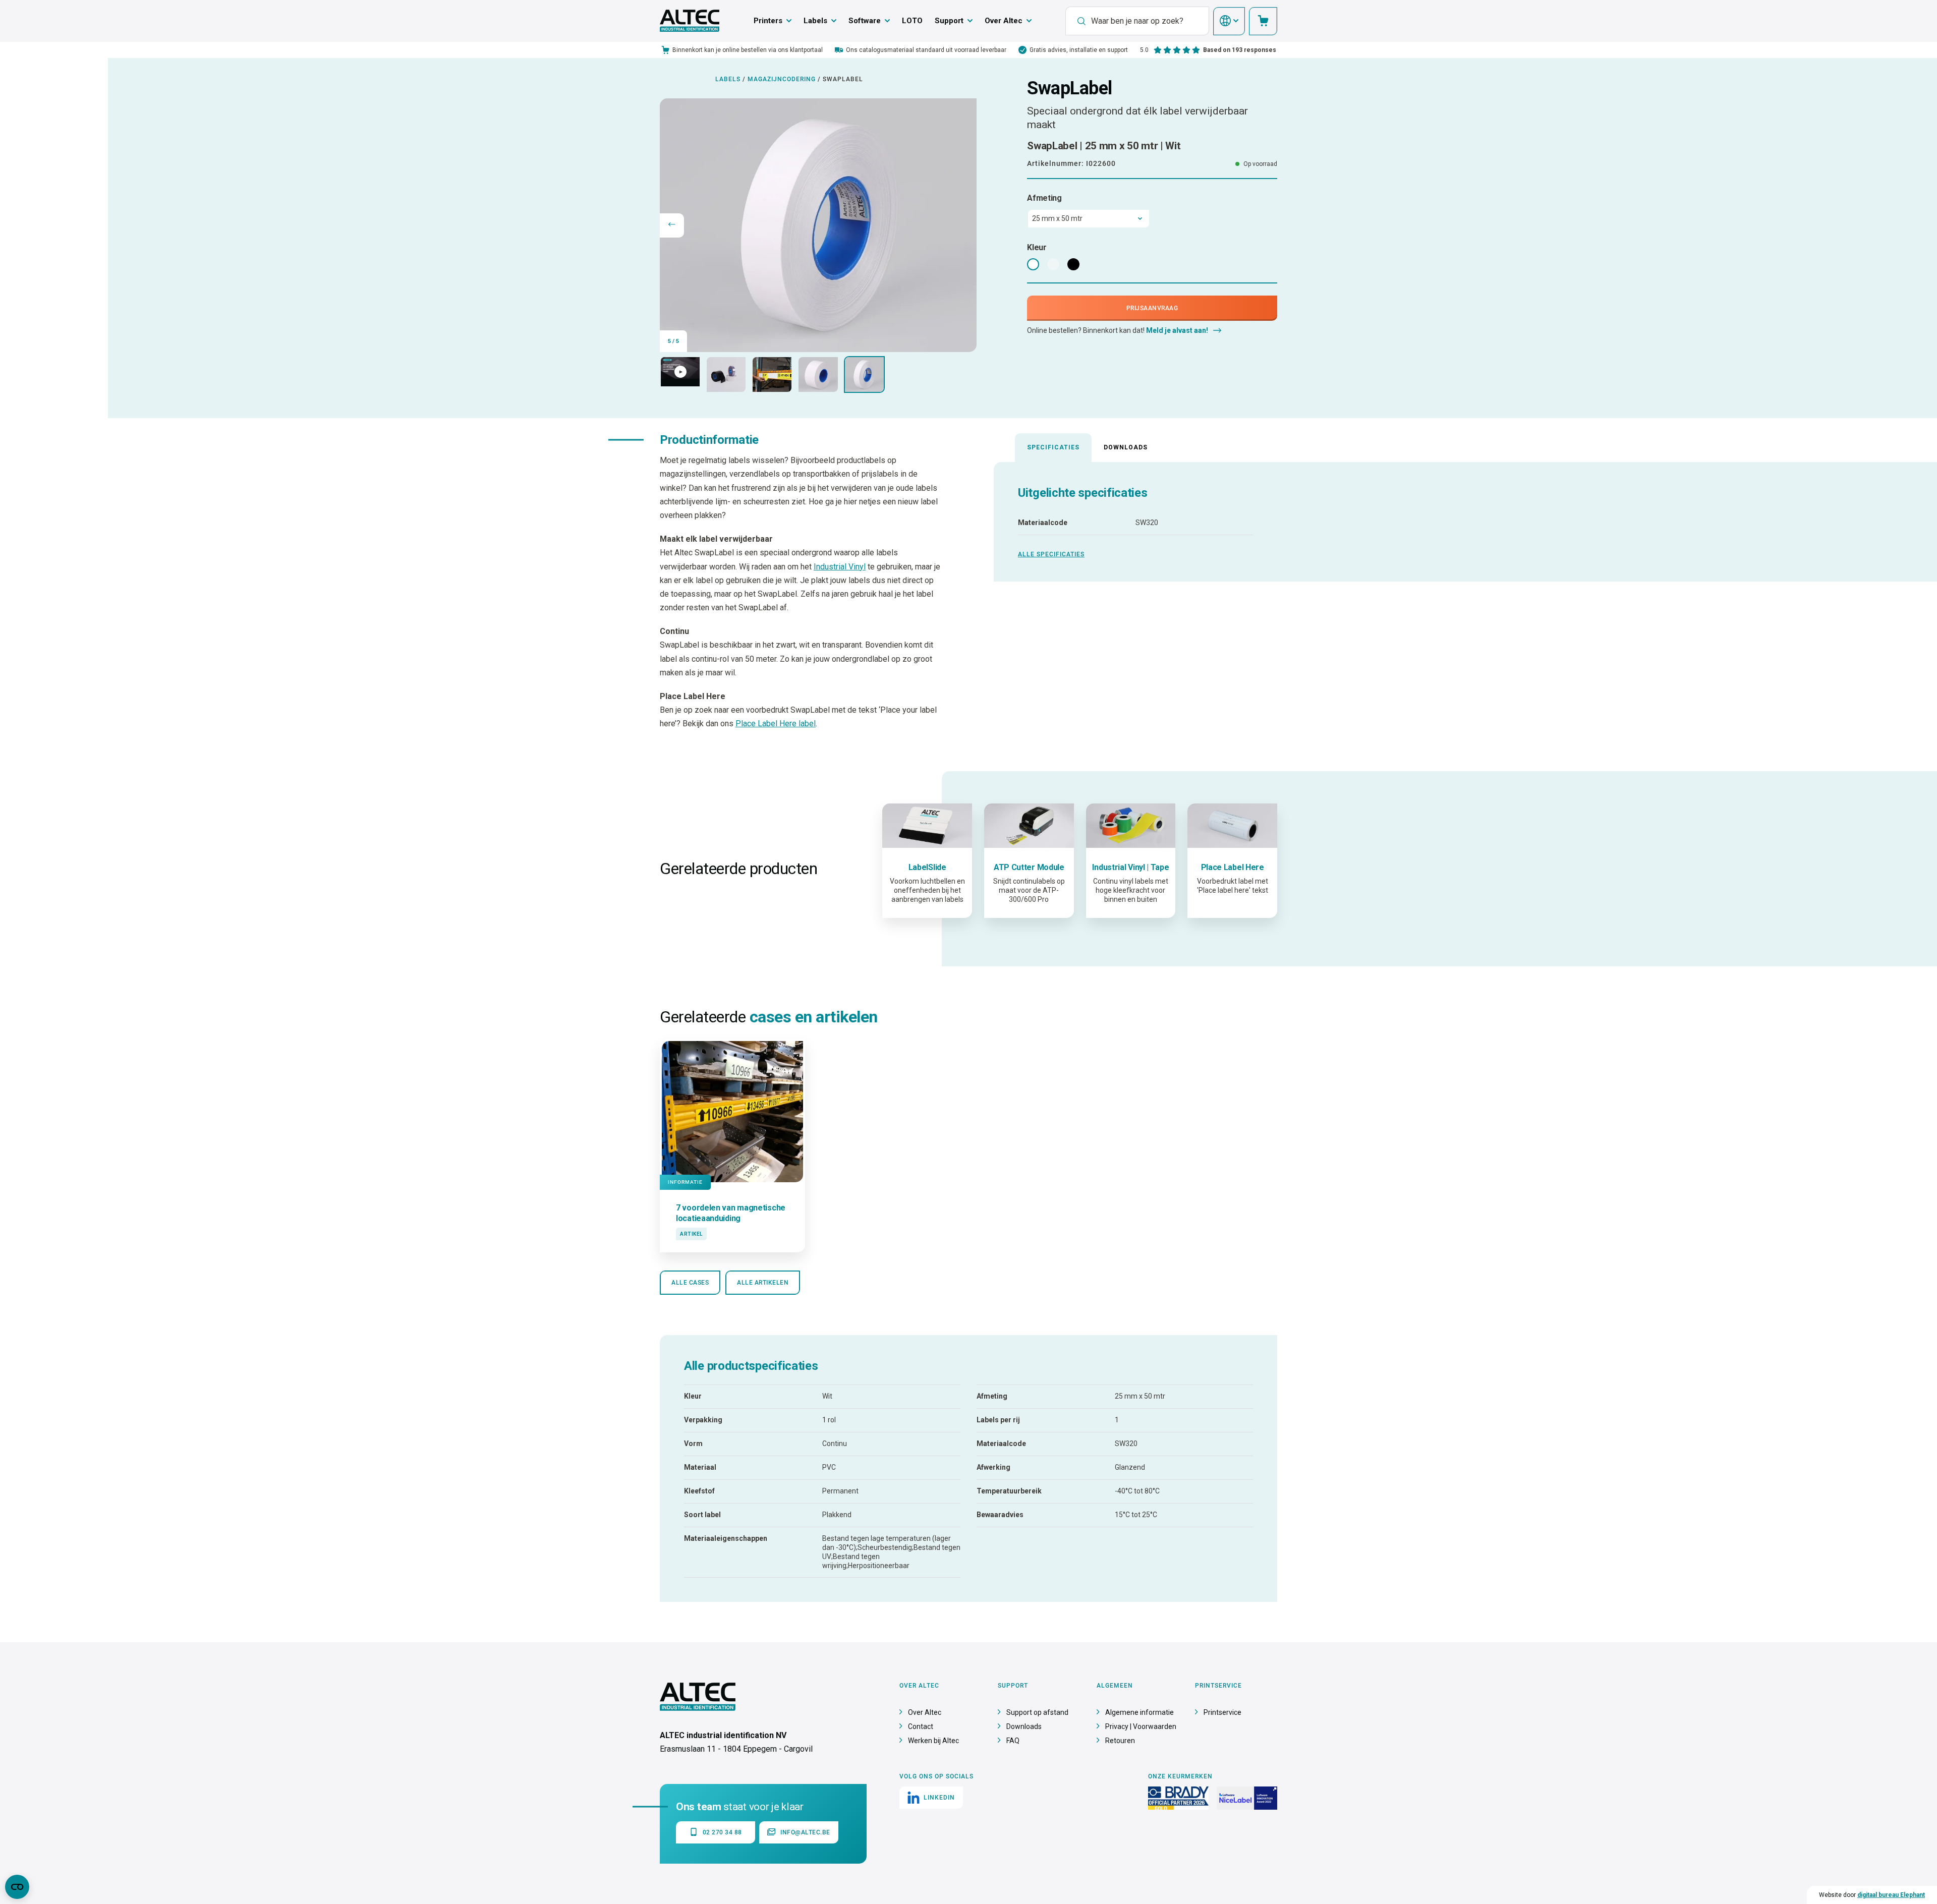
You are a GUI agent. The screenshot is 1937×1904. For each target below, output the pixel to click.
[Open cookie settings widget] (17, 1887)
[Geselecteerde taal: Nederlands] (1229, 21)
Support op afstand (1037, 1712)
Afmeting (1044, 198)
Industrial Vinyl (840, 567)
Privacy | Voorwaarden (1141, 1726)
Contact (921, 1726)
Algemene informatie (1140, 1712)
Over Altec (1004, 21)
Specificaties (1053, 447)
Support (949, 21)
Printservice (1222, 1712)
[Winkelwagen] (1263, 21)
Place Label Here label (776, 724)
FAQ (1013, 1741)
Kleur (1037, 247)
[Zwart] (1073, 264)
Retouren (1120, 1741)
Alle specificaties (1051, 554)
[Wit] (1033, 264)
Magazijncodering (782, 79)
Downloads (1126, 447)
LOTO (912, 21)
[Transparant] (1053, 264)
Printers (768, 21)
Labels (815, 21)
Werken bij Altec (933, 1741)
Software (865, 21)
